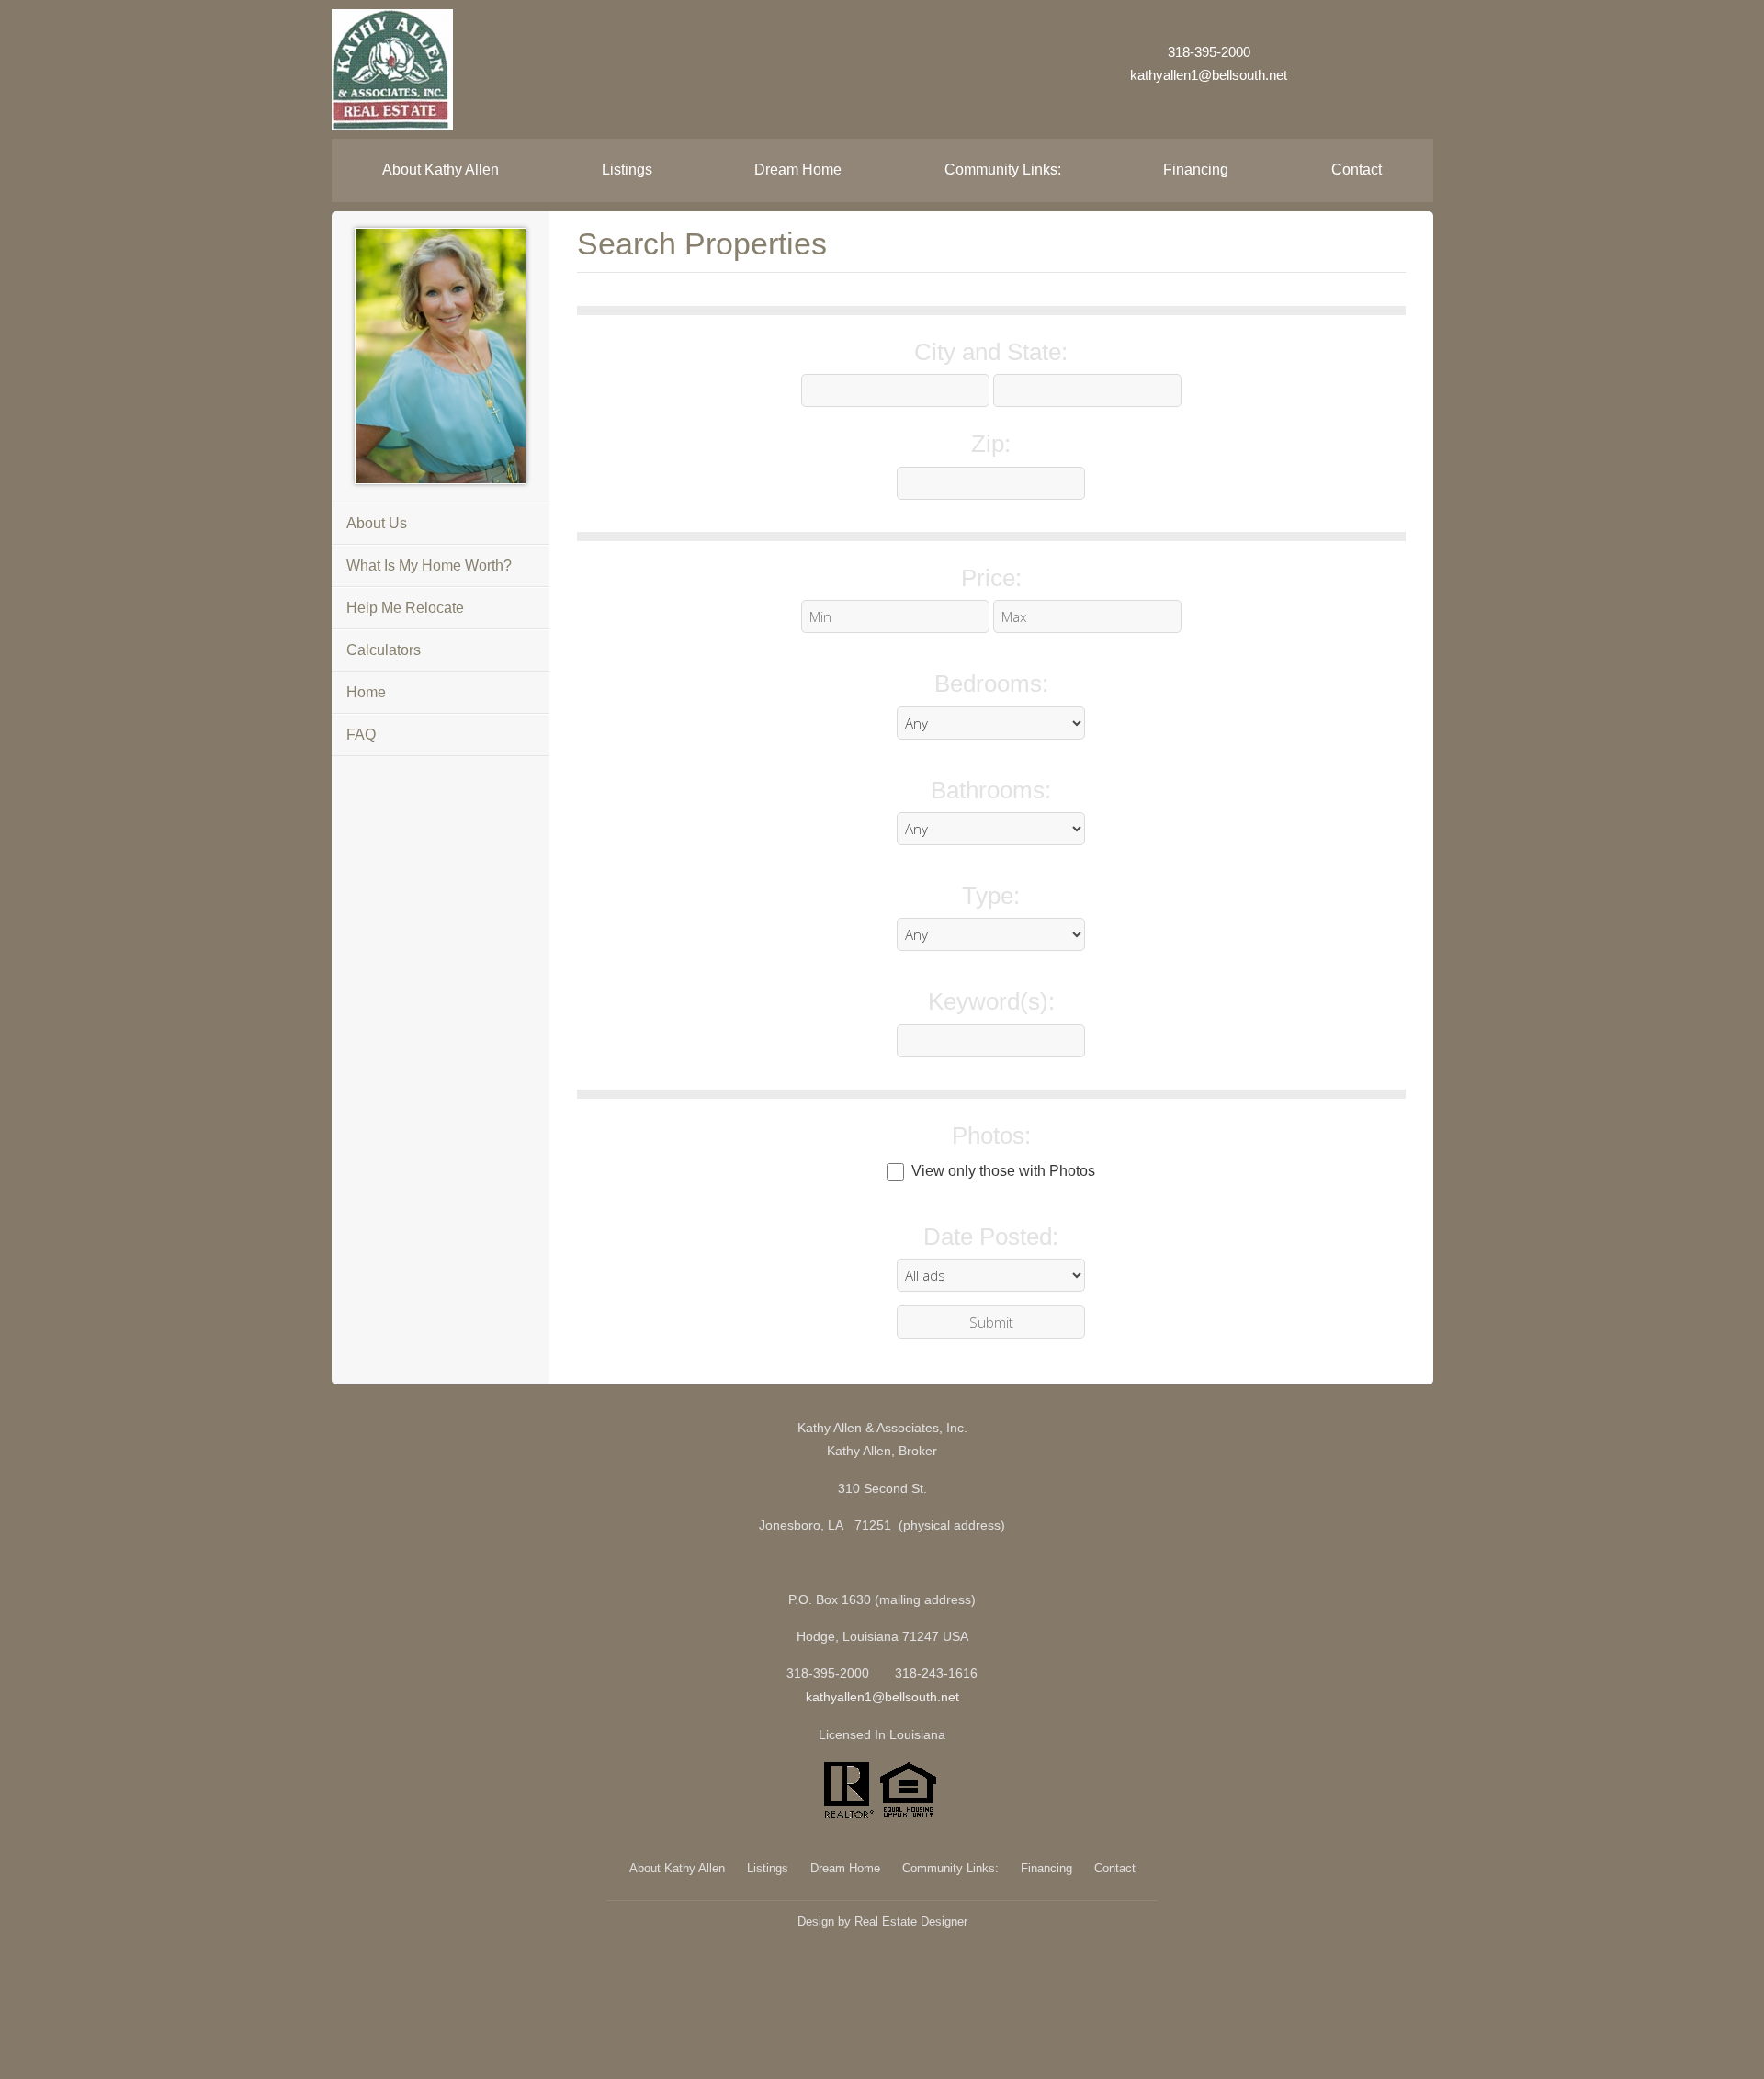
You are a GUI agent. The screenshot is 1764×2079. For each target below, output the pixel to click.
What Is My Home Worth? (429, 565)
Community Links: (1003, 169)
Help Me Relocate (405, 608)
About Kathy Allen (441, 169)
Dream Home (798, 169)
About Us (377, 523)
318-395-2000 (1209, 52)
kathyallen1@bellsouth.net (1209, 75)
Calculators (384, 650)
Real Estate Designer (911, 1921)
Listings (627, 169)
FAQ (361, 734)
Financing (1196, 169)
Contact (1357, 169)
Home (366, 692)
